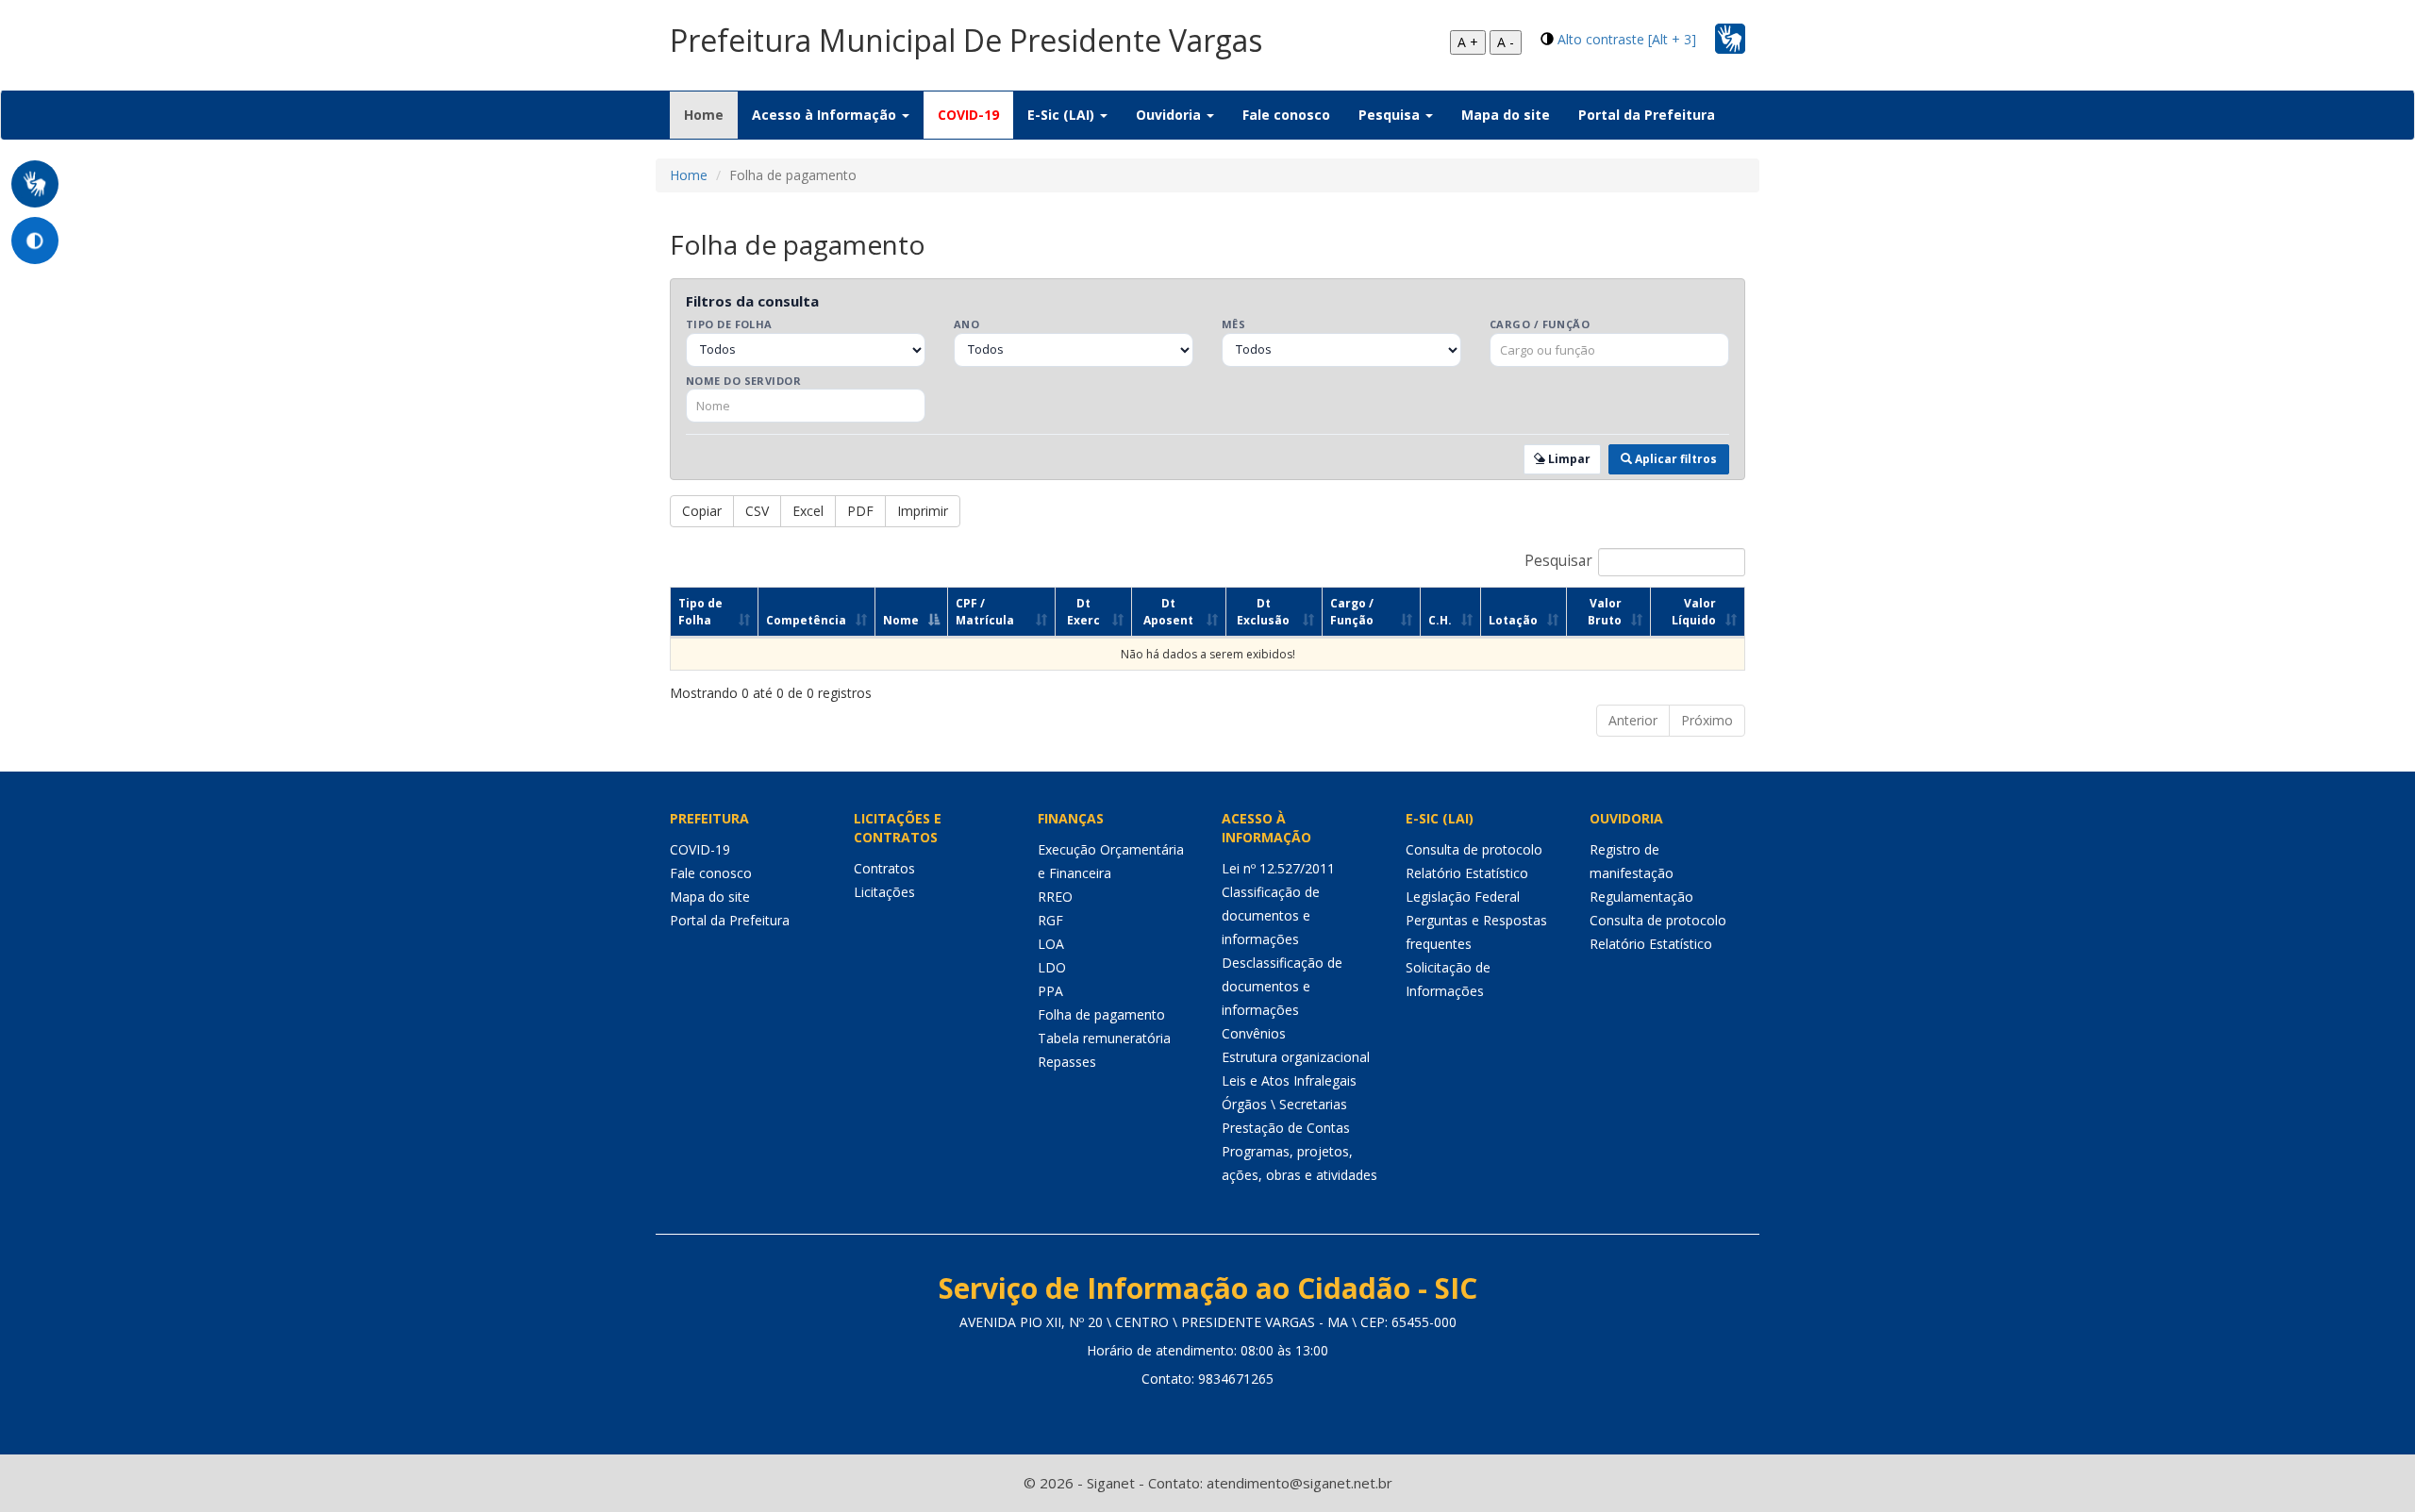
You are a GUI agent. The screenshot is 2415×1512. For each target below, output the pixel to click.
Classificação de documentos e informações (1271, 915)
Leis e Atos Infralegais (1289, 1080)
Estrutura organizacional (1296, 1057)
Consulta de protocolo (1474, 849)
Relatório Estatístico (1467, 873)
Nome (901, 620)
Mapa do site (1506, 115)
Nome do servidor (743, 381)
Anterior (1633, 720)
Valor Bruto (1605, 611)
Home (711, 114)
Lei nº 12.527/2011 (1278, 868)
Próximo (1707, 720)
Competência (806, 620)
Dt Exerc (1083, 611)
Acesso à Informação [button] (826, 115)
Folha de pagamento (1101, 1014)
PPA (1050, 991)
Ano (966, 324)
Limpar (1568, 459)
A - (1506, 42)
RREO (1055, 897)
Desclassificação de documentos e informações (1282, 986)
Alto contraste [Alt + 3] (1627, 39)
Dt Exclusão (1263, 611)
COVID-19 (968, 115)
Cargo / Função (1540, 324)
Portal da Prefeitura (1647, 115)
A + (1468, 42)
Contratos (884, 868)
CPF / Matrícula (985, 611)
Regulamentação (1641, 897)
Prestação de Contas (1286, 1128)
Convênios (1254, 1033)
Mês (1233, 324)
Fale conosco (1286, 115)
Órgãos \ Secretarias (1284, 1104)
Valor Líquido (1694, 611)
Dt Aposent (1168, 611)
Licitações (884, 892)
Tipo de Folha (729, 324)
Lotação (1513, 620)
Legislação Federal (1463, 897)
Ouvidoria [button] (1170, 115)
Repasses (1067, 1062)
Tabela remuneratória (1104, 1038)
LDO (1052, 967)
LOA (1051, 944)
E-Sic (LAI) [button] (1063, 115)
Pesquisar (1558, 562)
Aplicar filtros (1674, 459)
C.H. (1440, 620)
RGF (1050, 920)
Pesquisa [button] (1391, 115)
